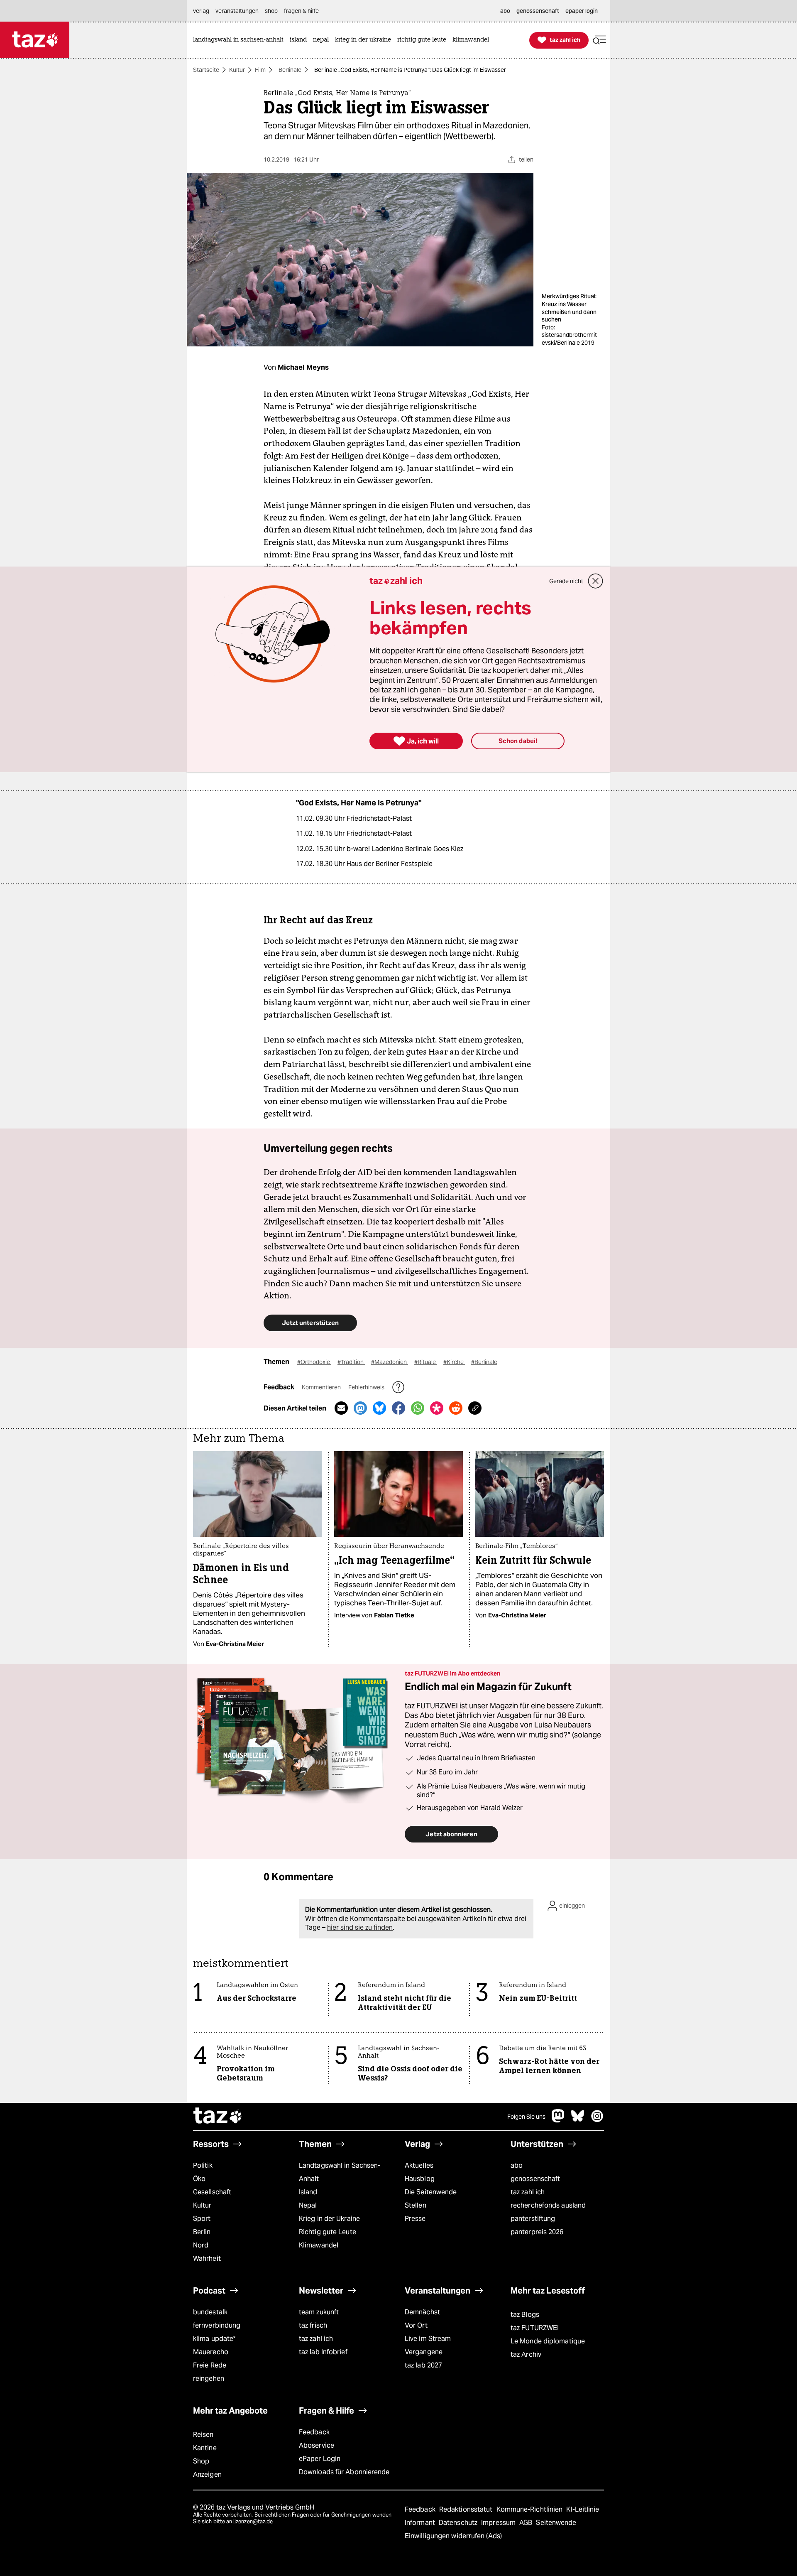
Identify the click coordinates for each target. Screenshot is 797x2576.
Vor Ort (416, 2325)
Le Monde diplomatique (548, 2341)
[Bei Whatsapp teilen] (418, 1408)
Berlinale (290, 70)
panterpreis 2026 (537, 2232)
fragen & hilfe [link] (301, 11)
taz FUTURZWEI (535, 2328)
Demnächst (422, 2312)
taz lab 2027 (423, 2365)
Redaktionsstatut (467, 2509)
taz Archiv (526, 2354)
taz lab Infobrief (323, 2352)
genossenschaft (535, 2179)
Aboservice (317, 2445)
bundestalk (210, 2312)
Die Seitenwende (431, 2192)
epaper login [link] (582, 11)
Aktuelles (419, 2165)
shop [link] (271, 11)
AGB (527, 2523)
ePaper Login (320, 2459)
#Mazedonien (390, 1362)
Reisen (203, 2435)
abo (517, 2165)
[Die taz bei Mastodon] (558, 2120)
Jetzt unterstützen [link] (310, 1323)
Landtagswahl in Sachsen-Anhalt (340, 2172)
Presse (415, 2219)
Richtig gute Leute (328, 2232)
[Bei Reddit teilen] (456, 1408)
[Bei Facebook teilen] (398, 1408)
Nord (201, 2245)
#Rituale (426, 1362)
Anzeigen (207, 2474)
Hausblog (420, 2179)
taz (218, 2117)
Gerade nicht (566, 581)
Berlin (202, 2232)
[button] (599, 40)
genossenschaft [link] (538, 11)
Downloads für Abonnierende (344, 2472)
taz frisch (313, 2325)
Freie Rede (210, 2365)
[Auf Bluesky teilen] (379, 1408)
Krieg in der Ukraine (329, 2219)
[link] (240, 40)
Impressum (499, 2523)
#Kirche (454, 1362)
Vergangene (424, 2352)
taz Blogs (525, 2315)
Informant (421, 2523)
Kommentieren (322, 1387)
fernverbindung (217, 2325)
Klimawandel (319, 2245)
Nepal (308, 2205)
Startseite (206, 70)
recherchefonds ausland (548, 2205)
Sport (202, 2219)
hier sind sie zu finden (360, 1927)
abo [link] (505, 11)
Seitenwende (556, 2523)
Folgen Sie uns (526, 2117)
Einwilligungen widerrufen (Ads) (453, 2536)
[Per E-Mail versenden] (341, 1408)
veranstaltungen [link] (237, 11)
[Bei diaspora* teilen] (437, 1408)
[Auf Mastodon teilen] (360, 1408)
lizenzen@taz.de (253, 2521)
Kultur (237, 70)
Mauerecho (211, 2352)
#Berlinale (484, 1362)
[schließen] (596, 581)
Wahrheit (207, 2258)
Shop (201, 2461)
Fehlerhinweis (367, 1387)
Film (260, 70)
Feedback (314, 2432)
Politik (203, 2165)
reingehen (209, 2379)
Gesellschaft (212, 2192)
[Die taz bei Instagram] (597, 2120)
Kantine (205, 2448)
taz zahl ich (528, 2192)
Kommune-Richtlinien (531, 2509)
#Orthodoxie (314, 1362)
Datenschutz (459, 2523)
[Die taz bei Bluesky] (578, 2120)
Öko (199, 2179)
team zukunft (319, 2312)
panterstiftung (533, 2219)
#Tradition (351, 1362)
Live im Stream (428, 2339)
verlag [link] (201, 11)
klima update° (214, 2339)
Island (308, 2192)
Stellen (416, 2205)
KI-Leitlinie (583, 2509)
